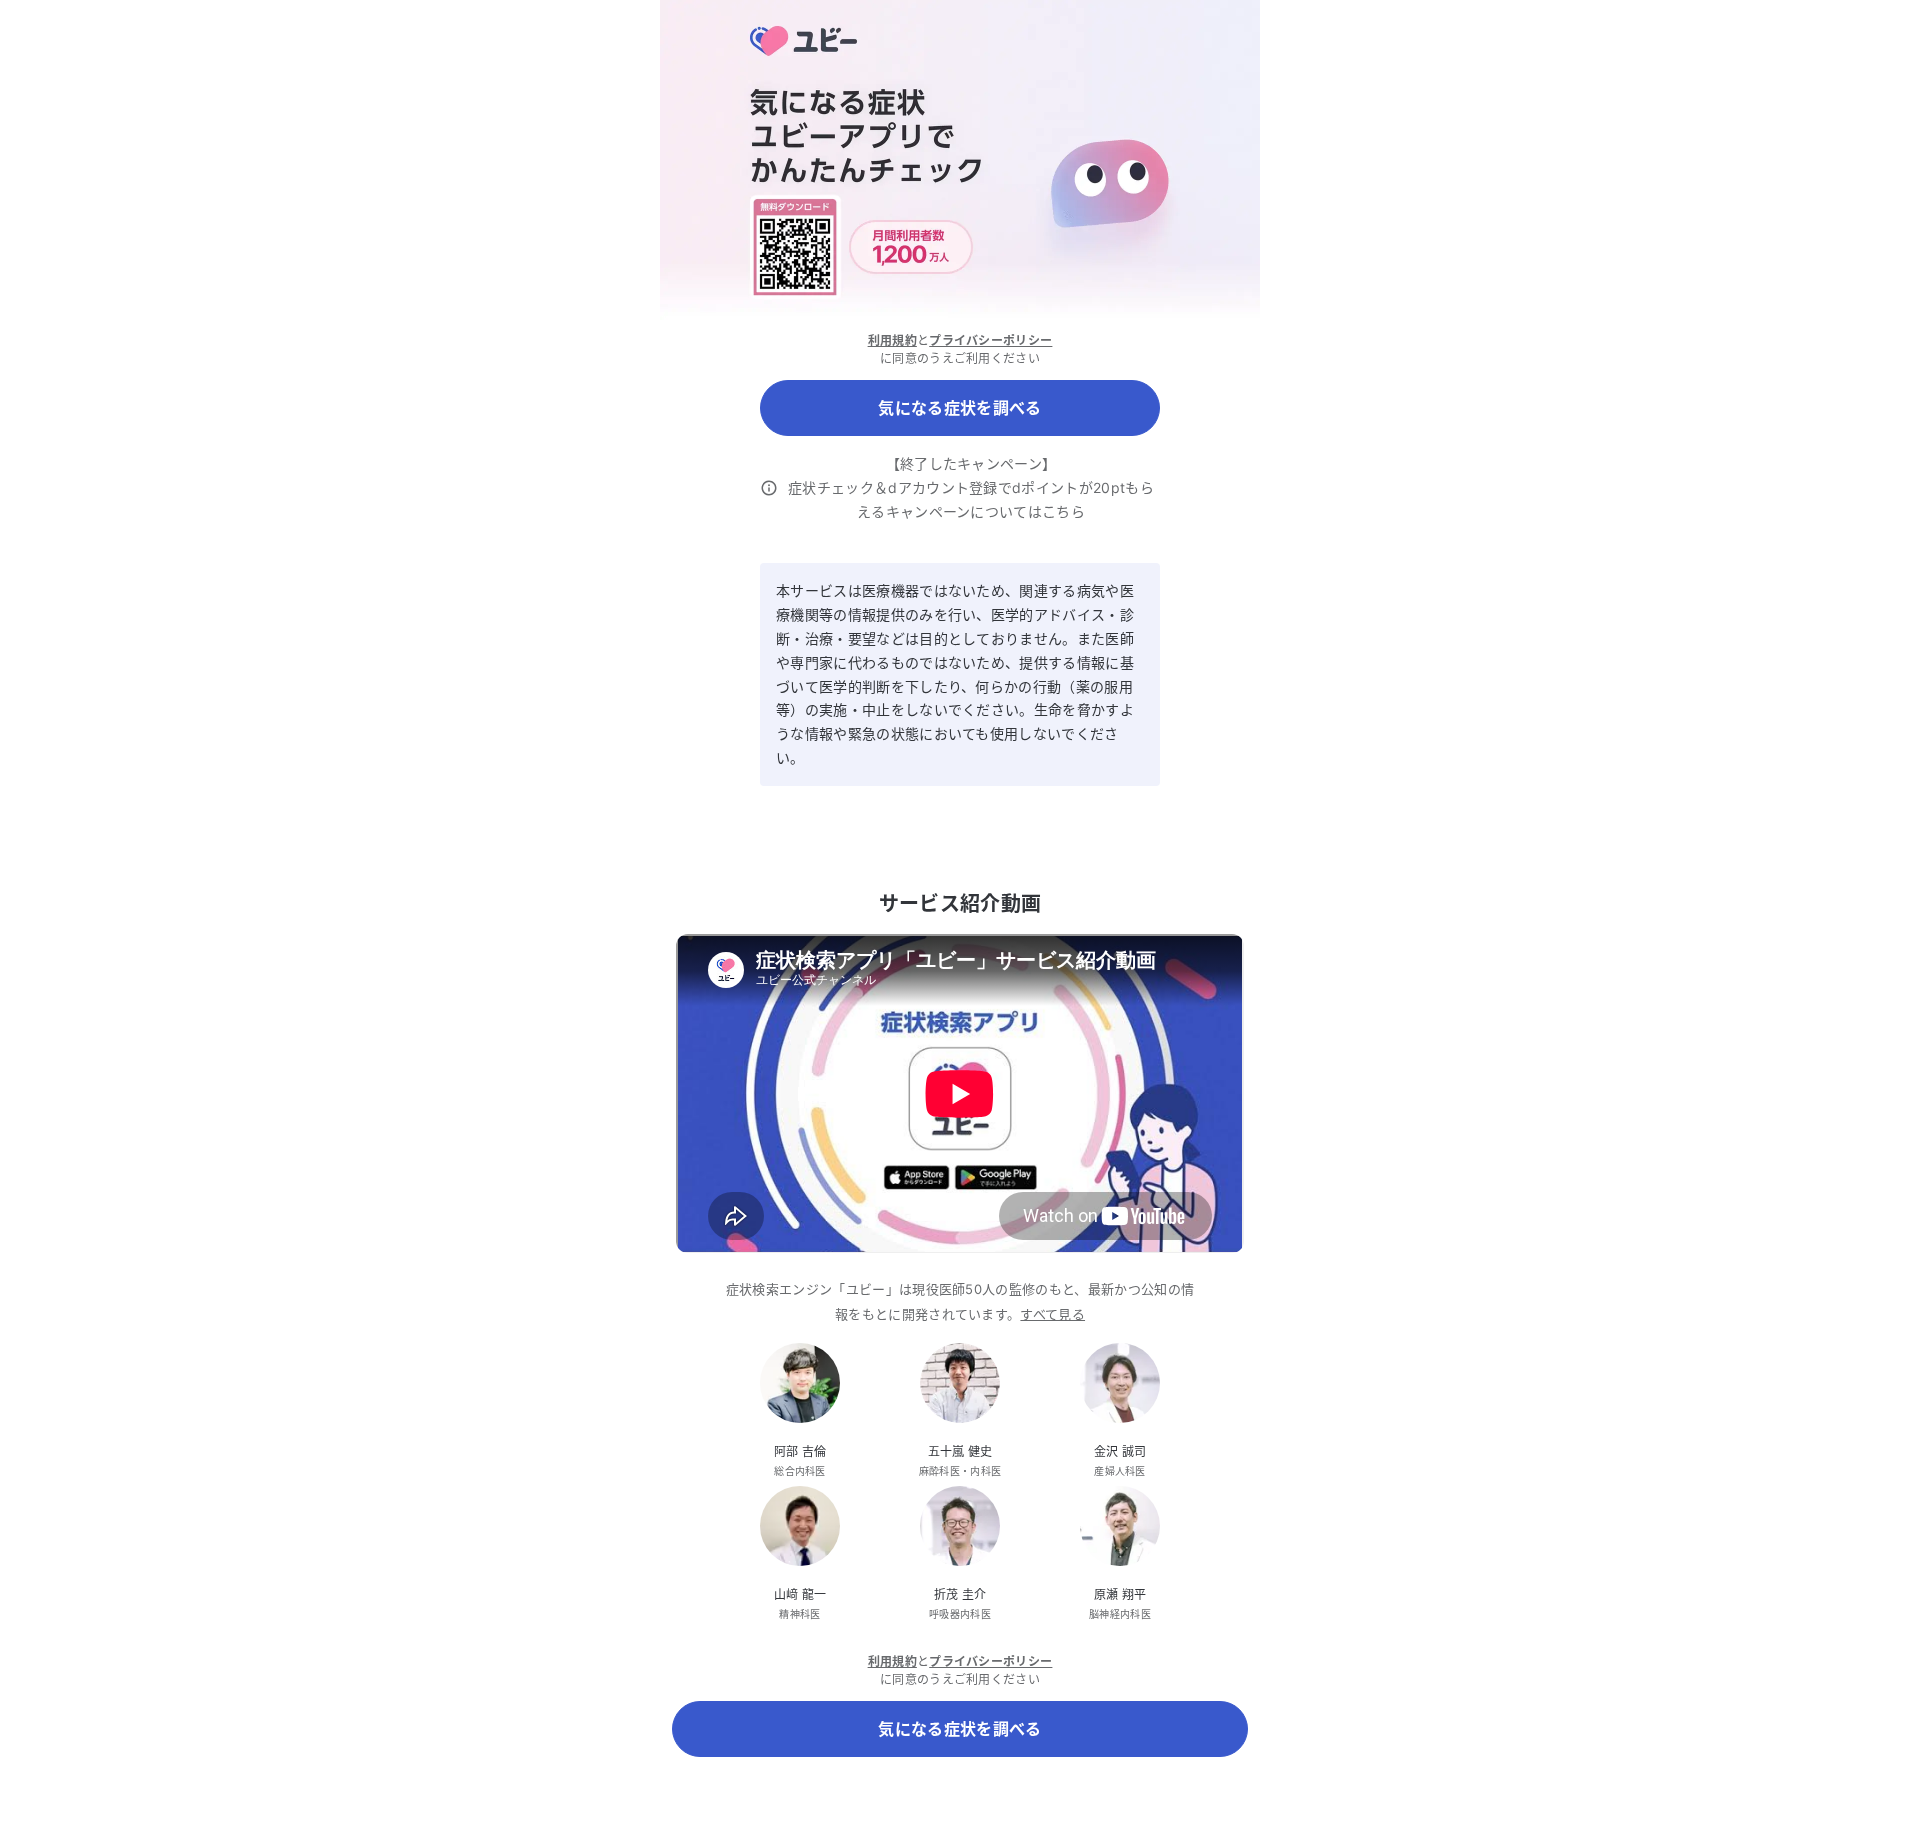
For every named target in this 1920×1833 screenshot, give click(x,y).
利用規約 (892, 340)
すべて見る (1052, 1314)
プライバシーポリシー (990, 340)
